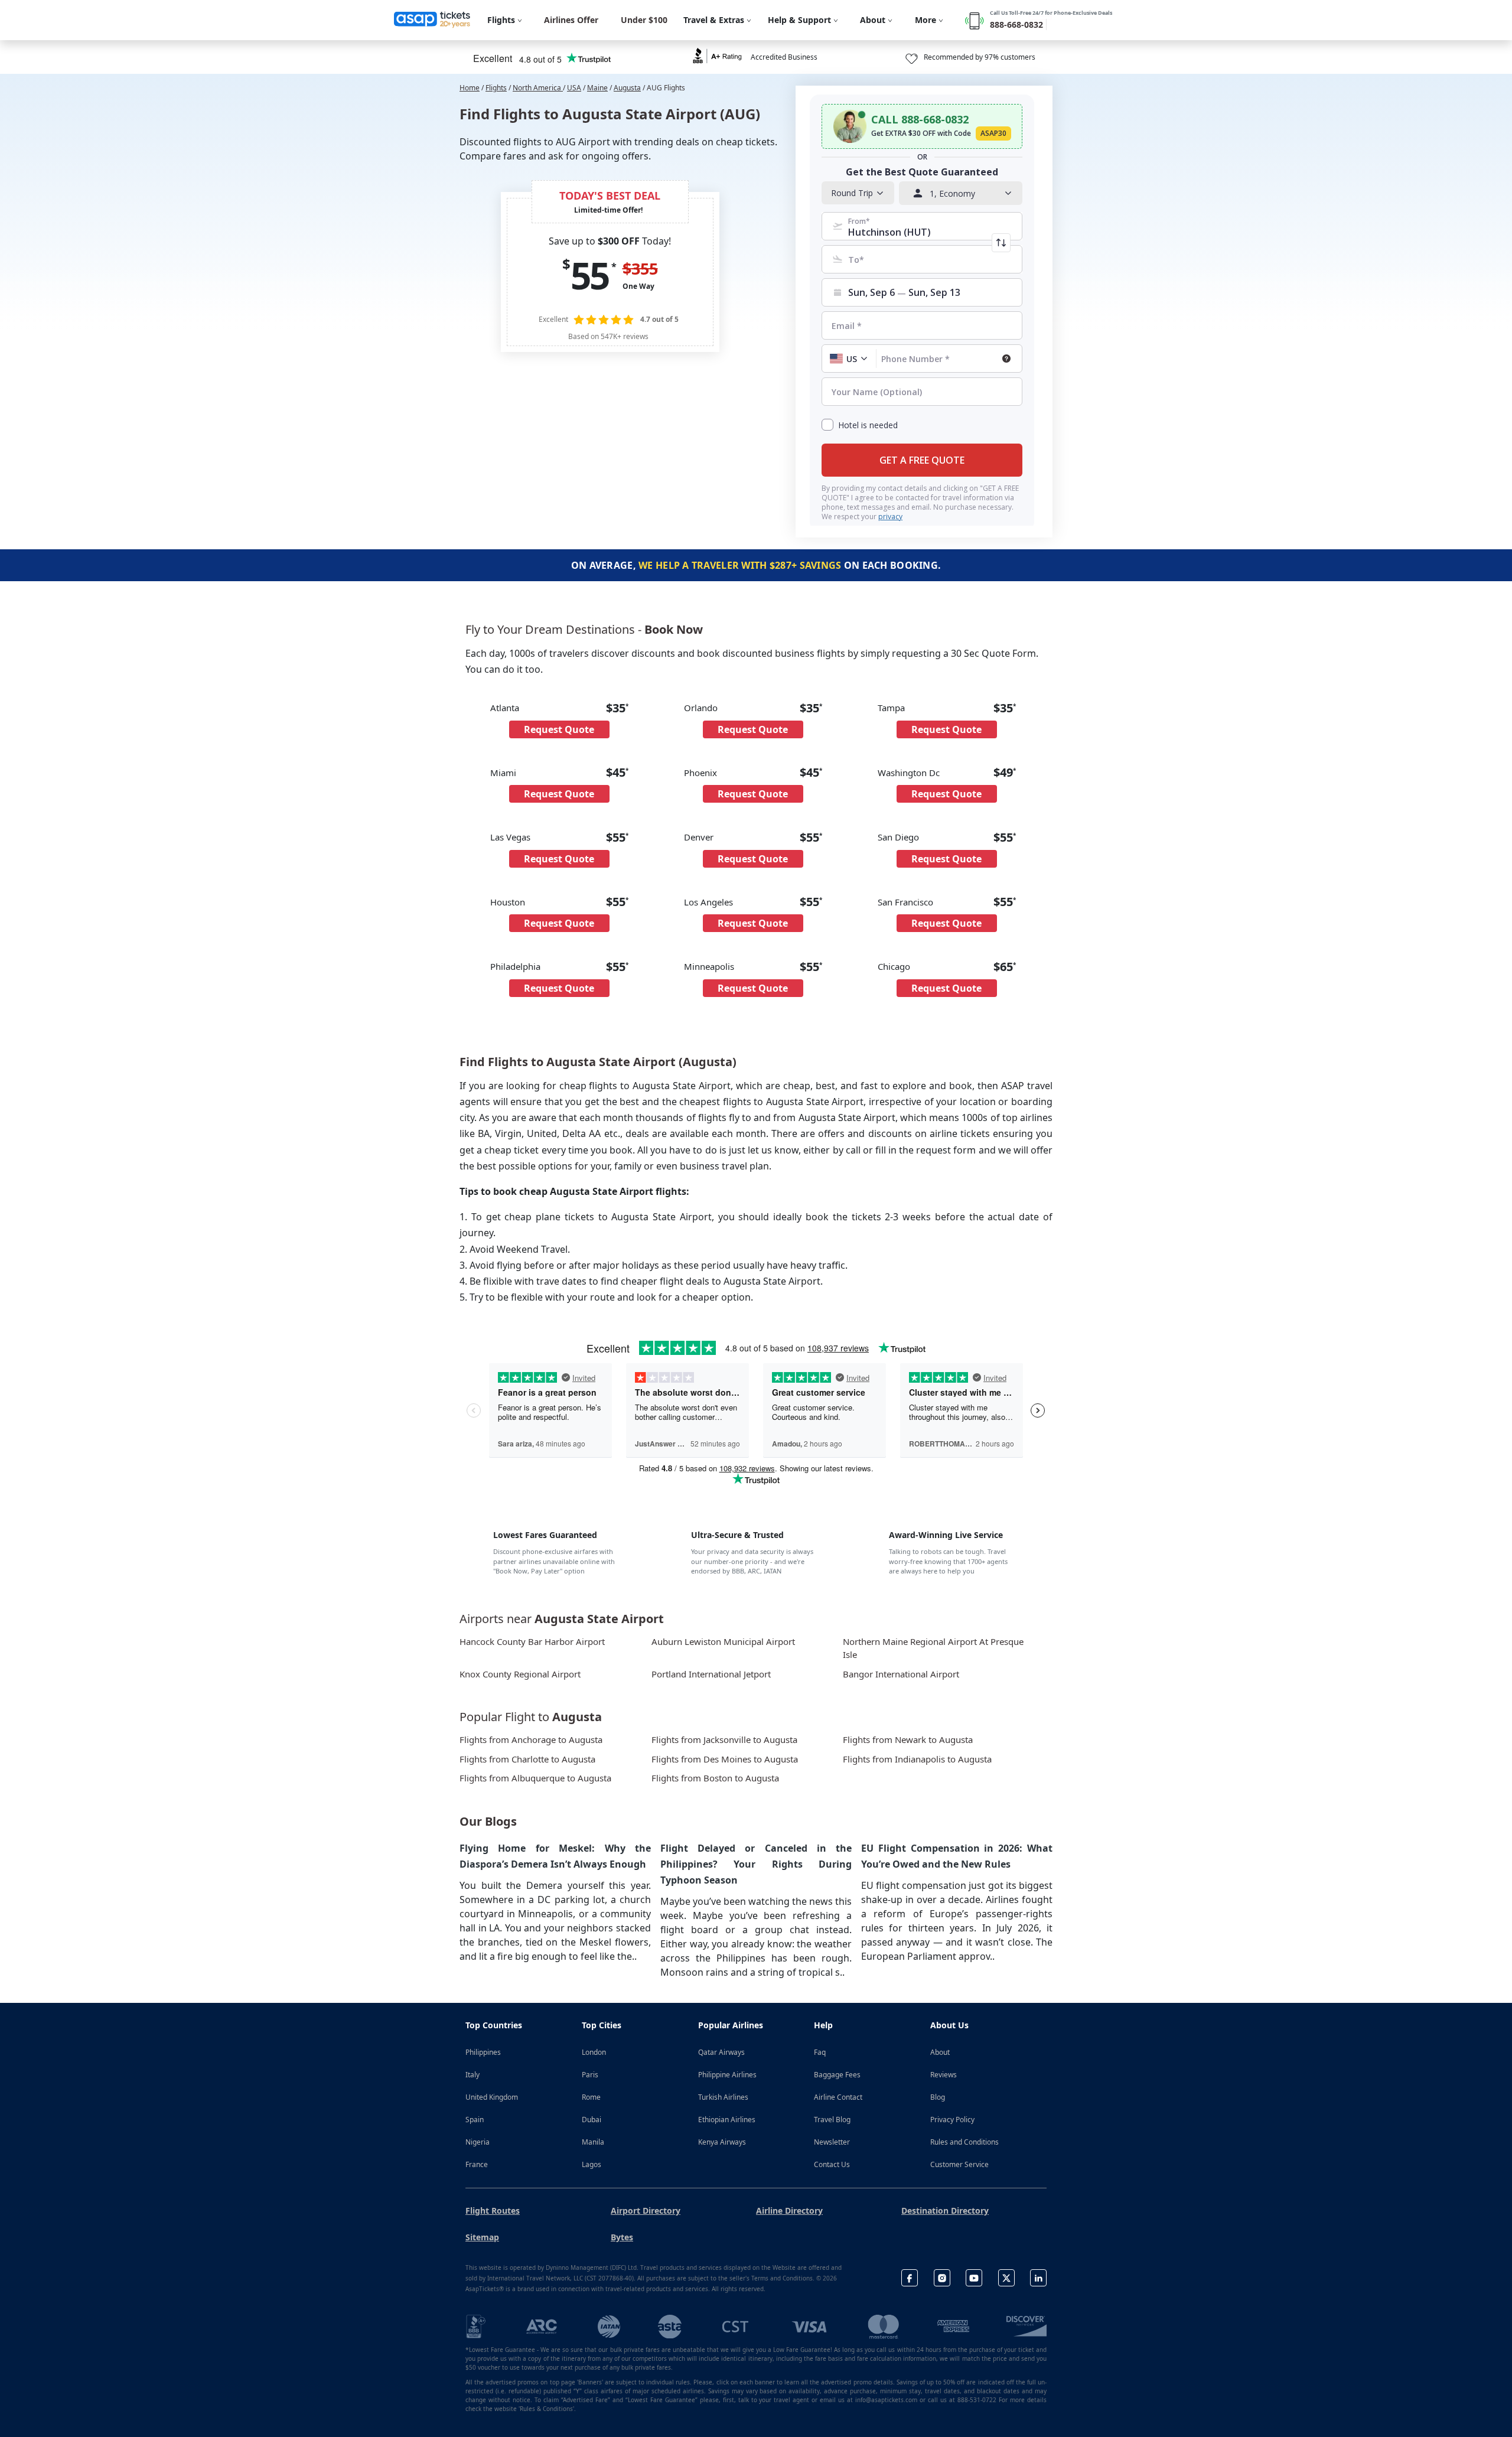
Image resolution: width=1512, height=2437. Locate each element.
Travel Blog (832, 2120)
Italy (472, 2075)
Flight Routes (493, 2210)
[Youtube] (974, 2278)
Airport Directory (646, 2210)
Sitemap (482, 2237)
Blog (938, 2097)
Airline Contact (838, 2097)
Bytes (622, 2237)
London (594, 2052)
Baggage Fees (837, 2075)
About (940, 2052)
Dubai (592, 2120)
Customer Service (959, 2164)
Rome (591, 2097)
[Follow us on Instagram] (942, 2278)
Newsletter (832, 2142)
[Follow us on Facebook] (910, 2278)
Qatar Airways (721, 2052)
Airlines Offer (571, 20)
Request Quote (559, 729)
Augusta (627, 88)
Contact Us (832, 2164)
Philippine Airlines (727, 2075)
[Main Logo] (432, 20)
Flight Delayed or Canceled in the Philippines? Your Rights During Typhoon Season (756, 1864)
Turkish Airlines (723, 2097)
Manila (593, 2142)
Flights (496, 88)
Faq (820, 2052)
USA (574, 88)
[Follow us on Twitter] (1006, 2278)
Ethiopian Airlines (727, 2120)
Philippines (483, 2052)
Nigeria (478, 2142)
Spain (475, 2120)
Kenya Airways (722, 2142)
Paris (590, 2075)
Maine (597, 88)
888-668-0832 (1016, 25)
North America (538, 88)
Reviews (944, 2075)
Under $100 (644, 20)
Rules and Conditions (964, 2142)
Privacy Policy (952, 2120)
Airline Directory (789, 2210)
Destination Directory (945, 2210)
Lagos (592, 2164)
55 (589, 275)
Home (470, 88)
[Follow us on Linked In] (1038, 2278)
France (477, 2164)
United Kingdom (492, 2097)
